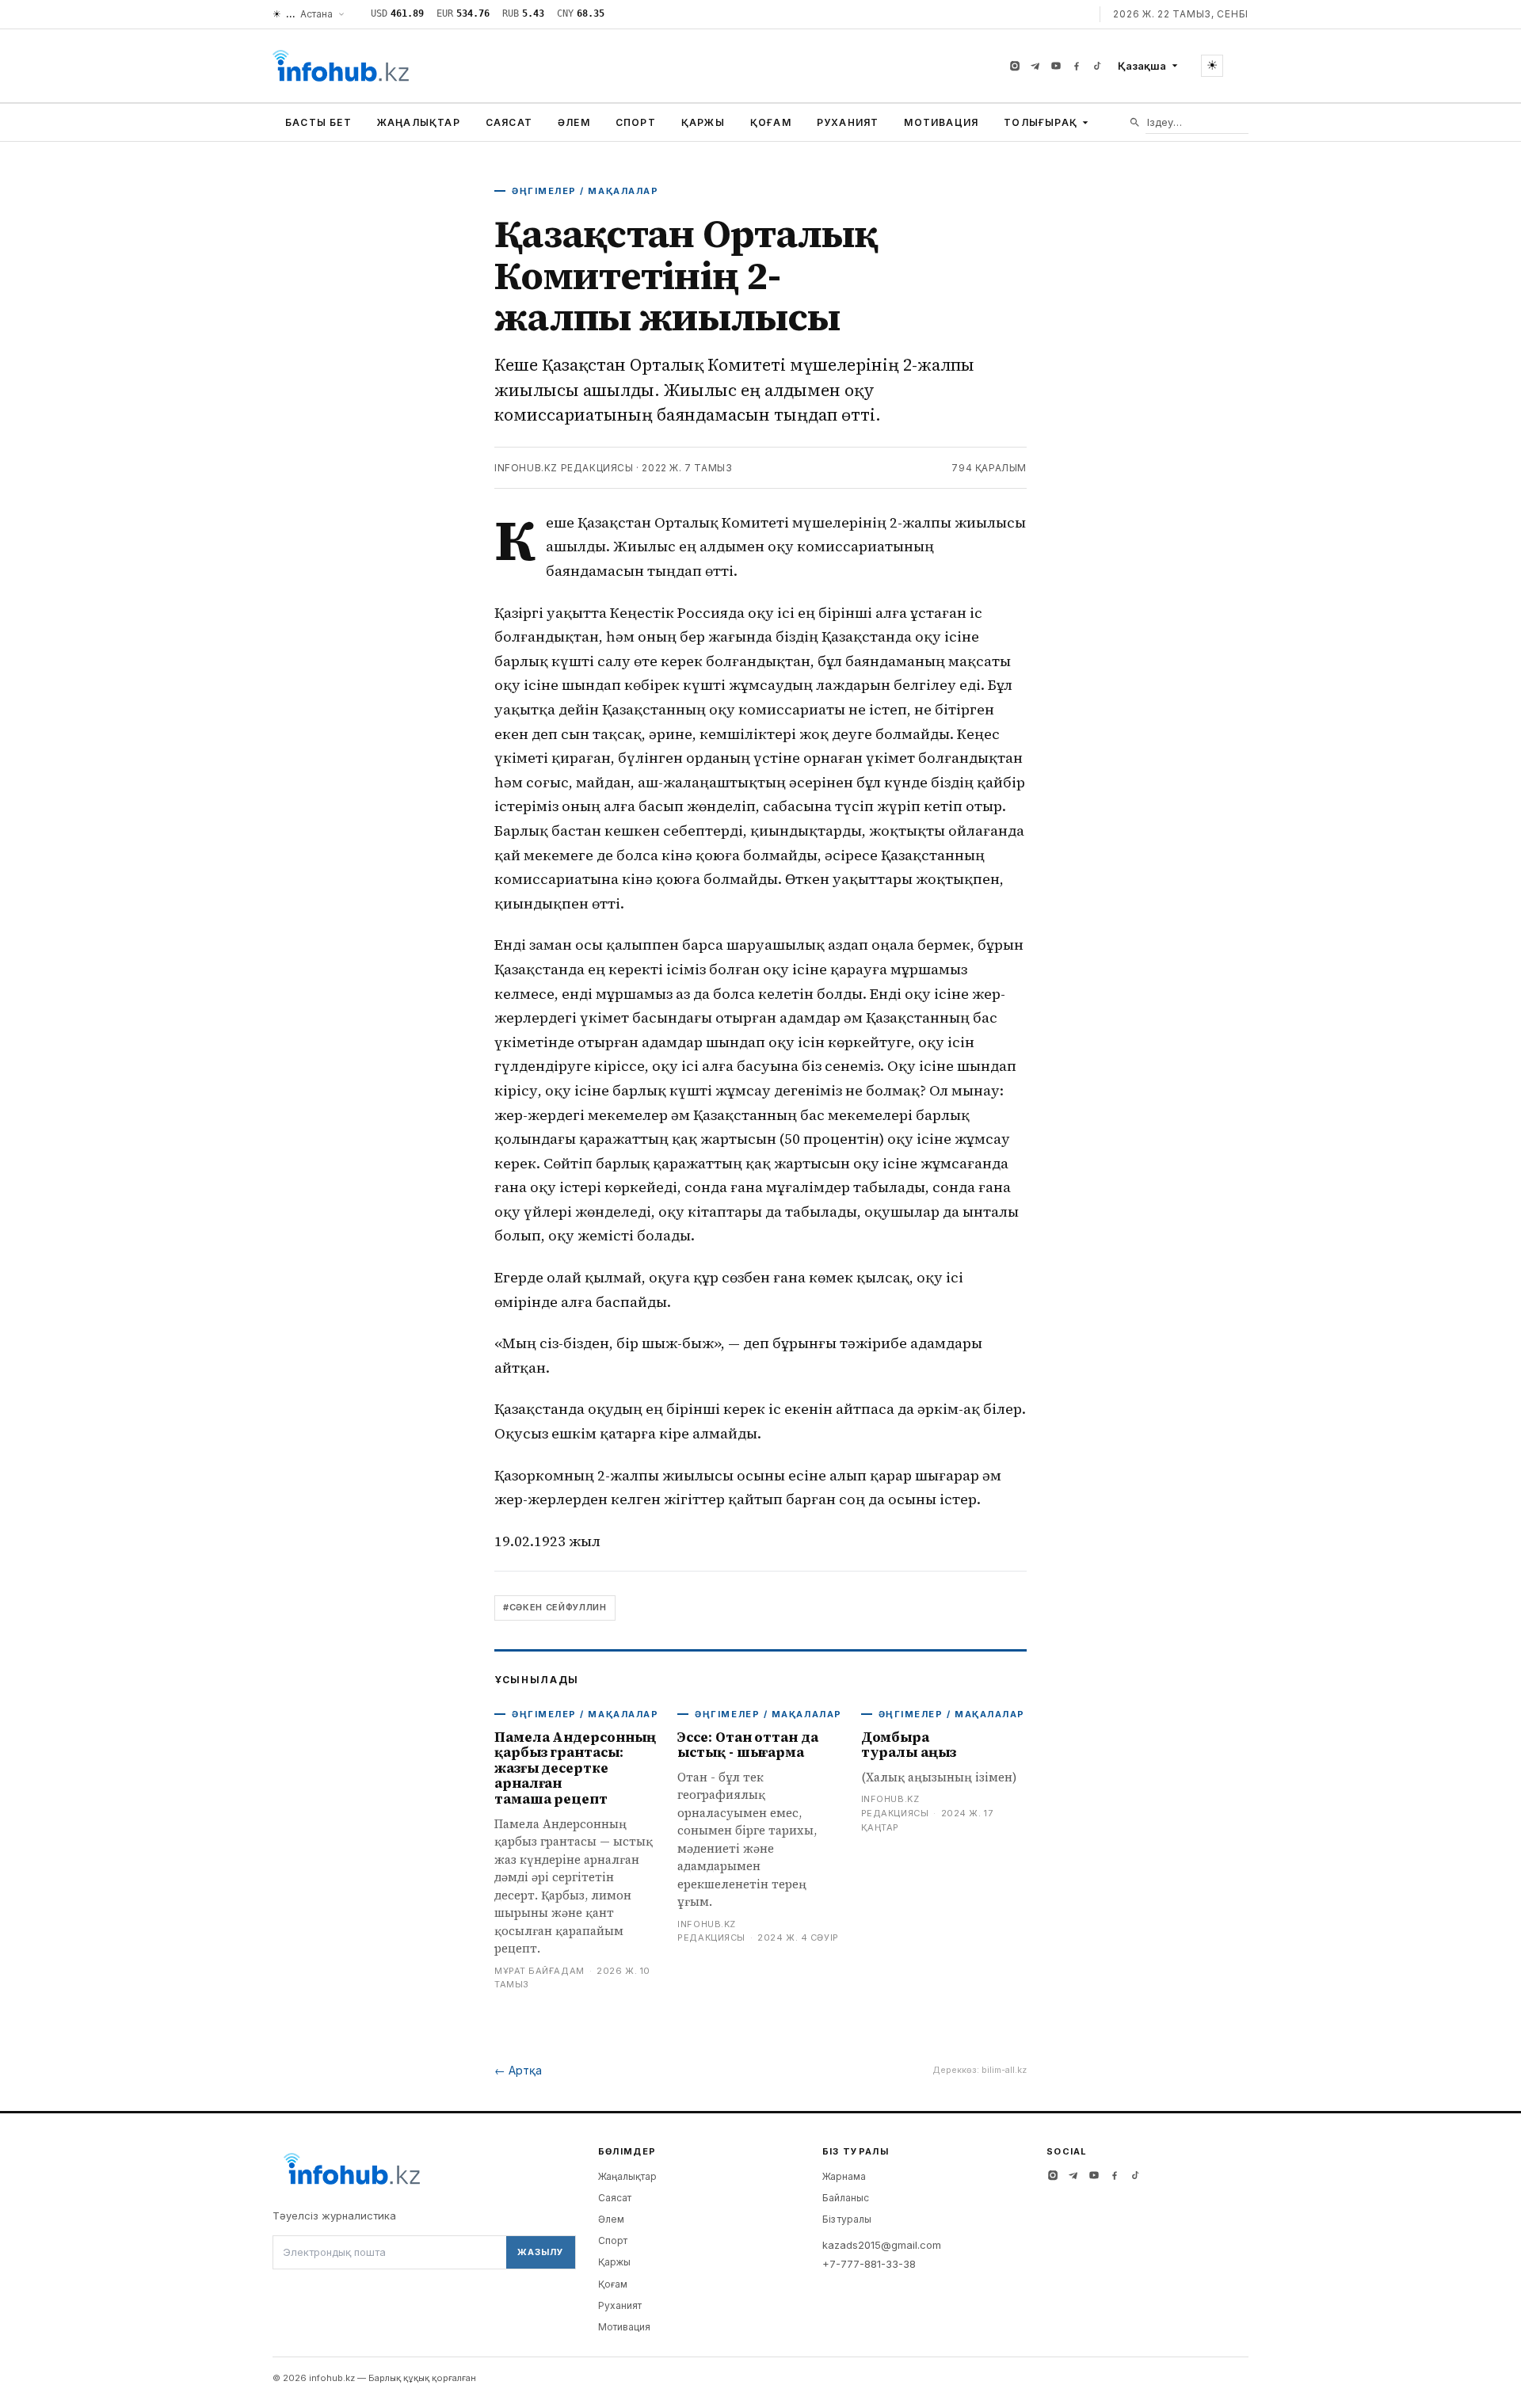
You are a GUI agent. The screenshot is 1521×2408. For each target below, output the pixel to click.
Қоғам (771, 122)
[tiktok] (1097, 66)
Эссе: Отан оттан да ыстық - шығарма (747, 1745)
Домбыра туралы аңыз (909, 1745)
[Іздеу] (1135, 122)
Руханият (848, 122)
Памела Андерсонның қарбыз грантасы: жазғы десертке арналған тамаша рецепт (575, 1768)
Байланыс (846, 2198)
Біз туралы (847, 2219)
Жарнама (844, 2176)
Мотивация (941, 122)
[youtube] (1056, 66)
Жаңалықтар (419, 122)
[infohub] (341, 66)
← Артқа (518, 2070)
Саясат (509, 122)
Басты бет (318, 122)
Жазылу (540, 2252)
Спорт (636, 122)
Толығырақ (1041, 122)
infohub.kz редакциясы (564, 468)
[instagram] (1015, 66)
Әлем (574, 122)
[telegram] (1035, 66)
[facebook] (1077, 66)
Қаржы (703, 122)
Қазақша (1142, 66)
